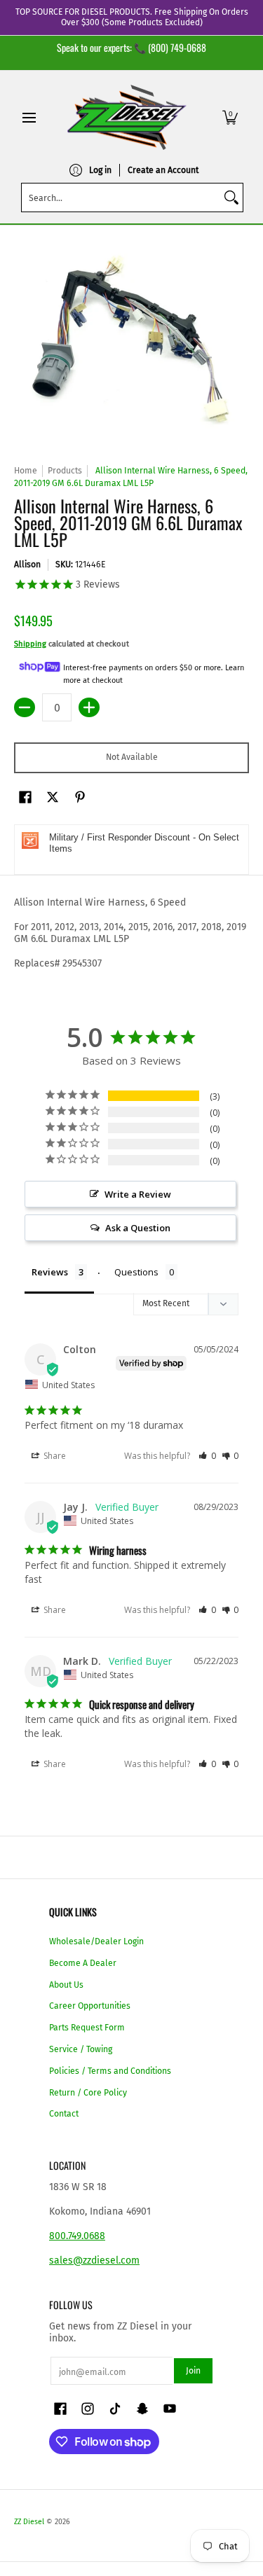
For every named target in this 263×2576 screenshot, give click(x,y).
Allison (27, 565)
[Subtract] (25, 707)
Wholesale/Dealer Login (96, 1941)
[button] (230, 117)
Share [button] (54, 1456)
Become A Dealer (83, 1963)
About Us (66, 1985)
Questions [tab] (136, 1272)
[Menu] (28, 117)
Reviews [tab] (50, 1272)
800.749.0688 (77, 2236)
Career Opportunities (90, 2006)
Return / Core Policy (88, 2093)
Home (26, 471)
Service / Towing (81, 2049)
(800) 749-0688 (177, 47)
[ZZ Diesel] (127, 117)
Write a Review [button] (138, 1194)
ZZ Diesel (29, 2522)
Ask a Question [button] (138, 1228)
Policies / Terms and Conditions (110, 2071)
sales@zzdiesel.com (94, 2260)
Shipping (30, 644)
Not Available (132, 757)
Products (65, 471)
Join (193, 2371)
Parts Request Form (87, 2028)
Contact (64, 2114)
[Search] (231, 198)
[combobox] (121, 198)
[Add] (89, 707)
